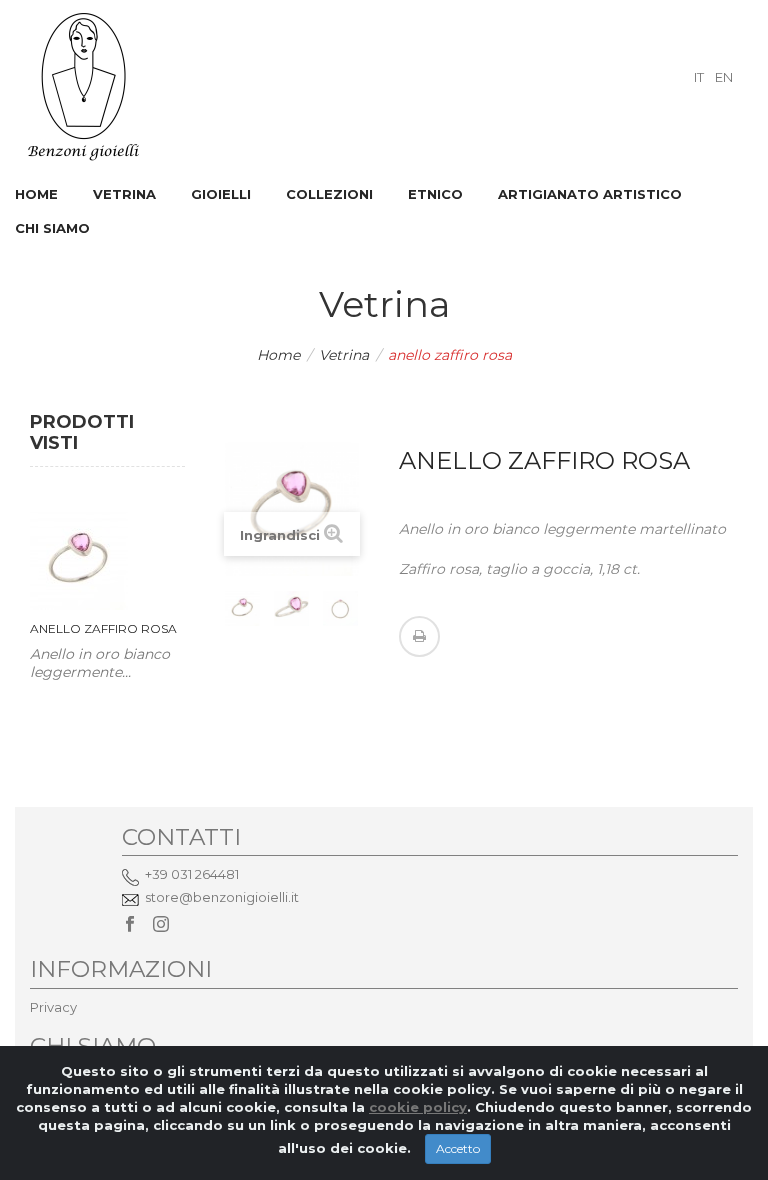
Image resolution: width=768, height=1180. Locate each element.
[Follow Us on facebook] (130, 925)
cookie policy (418, 1107)
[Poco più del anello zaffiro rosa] (79, 561)
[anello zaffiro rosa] (242, 608)
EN (724, 77)
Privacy (53, 1007)
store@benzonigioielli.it (222, 897)
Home (278, 355)
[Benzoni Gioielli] (84, 85)
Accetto (458, 1148)
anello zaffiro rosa (103, 628)
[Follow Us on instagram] (161, 925)
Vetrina (344, 355)
